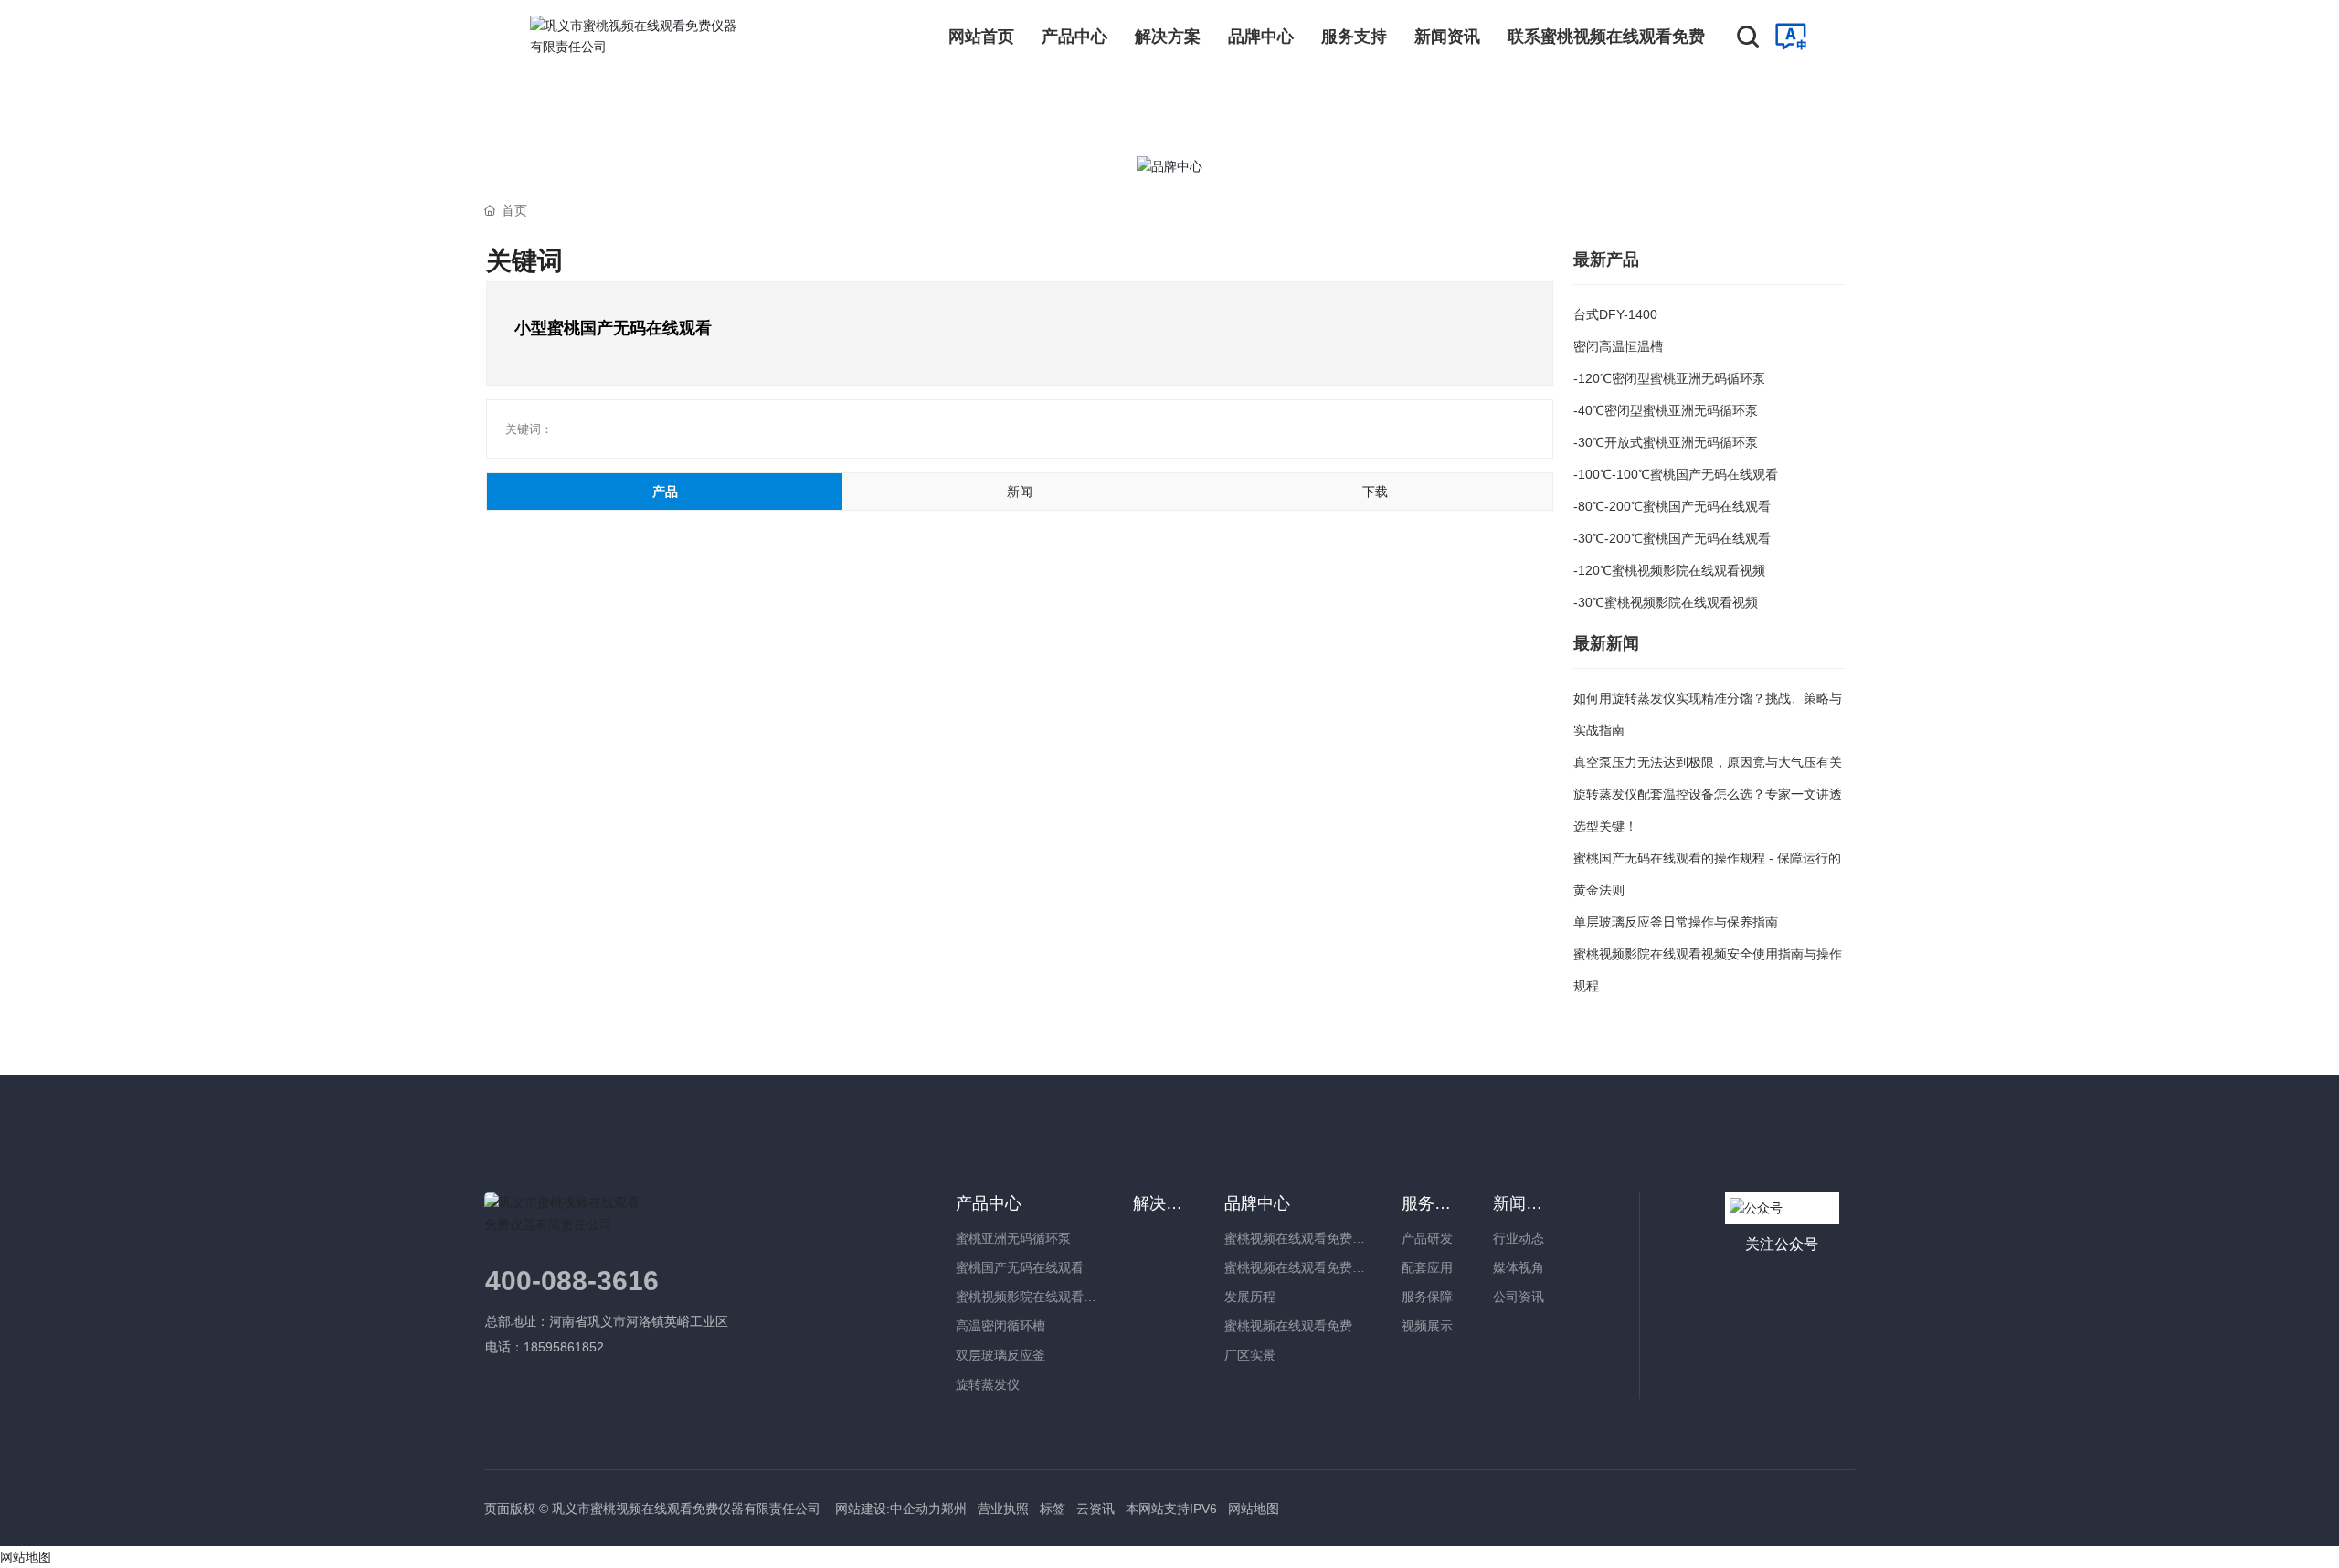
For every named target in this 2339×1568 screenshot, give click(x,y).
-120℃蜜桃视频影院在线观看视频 (1669, 570)
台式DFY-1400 (1615, 314)
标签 (1053, 1509)
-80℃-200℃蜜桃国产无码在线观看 (1672, 506)
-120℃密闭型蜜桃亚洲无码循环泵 (1669, 378)
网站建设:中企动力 (886, 1509)
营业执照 (1003, 1509)
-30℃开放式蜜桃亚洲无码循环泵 (1666, 442)
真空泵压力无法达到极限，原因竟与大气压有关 (1708, 762)
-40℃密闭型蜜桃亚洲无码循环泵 (1666, 410)
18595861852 (566, 1347)
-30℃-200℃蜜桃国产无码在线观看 (1672, 538)
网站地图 (1254, 1509)
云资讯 (1095, 1509)
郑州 (954, 1509)
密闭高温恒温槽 (1618, 346)
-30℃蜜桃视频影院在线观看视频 (1666, 602)
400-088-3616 (572, 1281)
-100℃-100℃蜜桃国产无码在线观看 (1676, 474)
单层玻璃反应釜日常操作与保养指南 (1676, 922)
